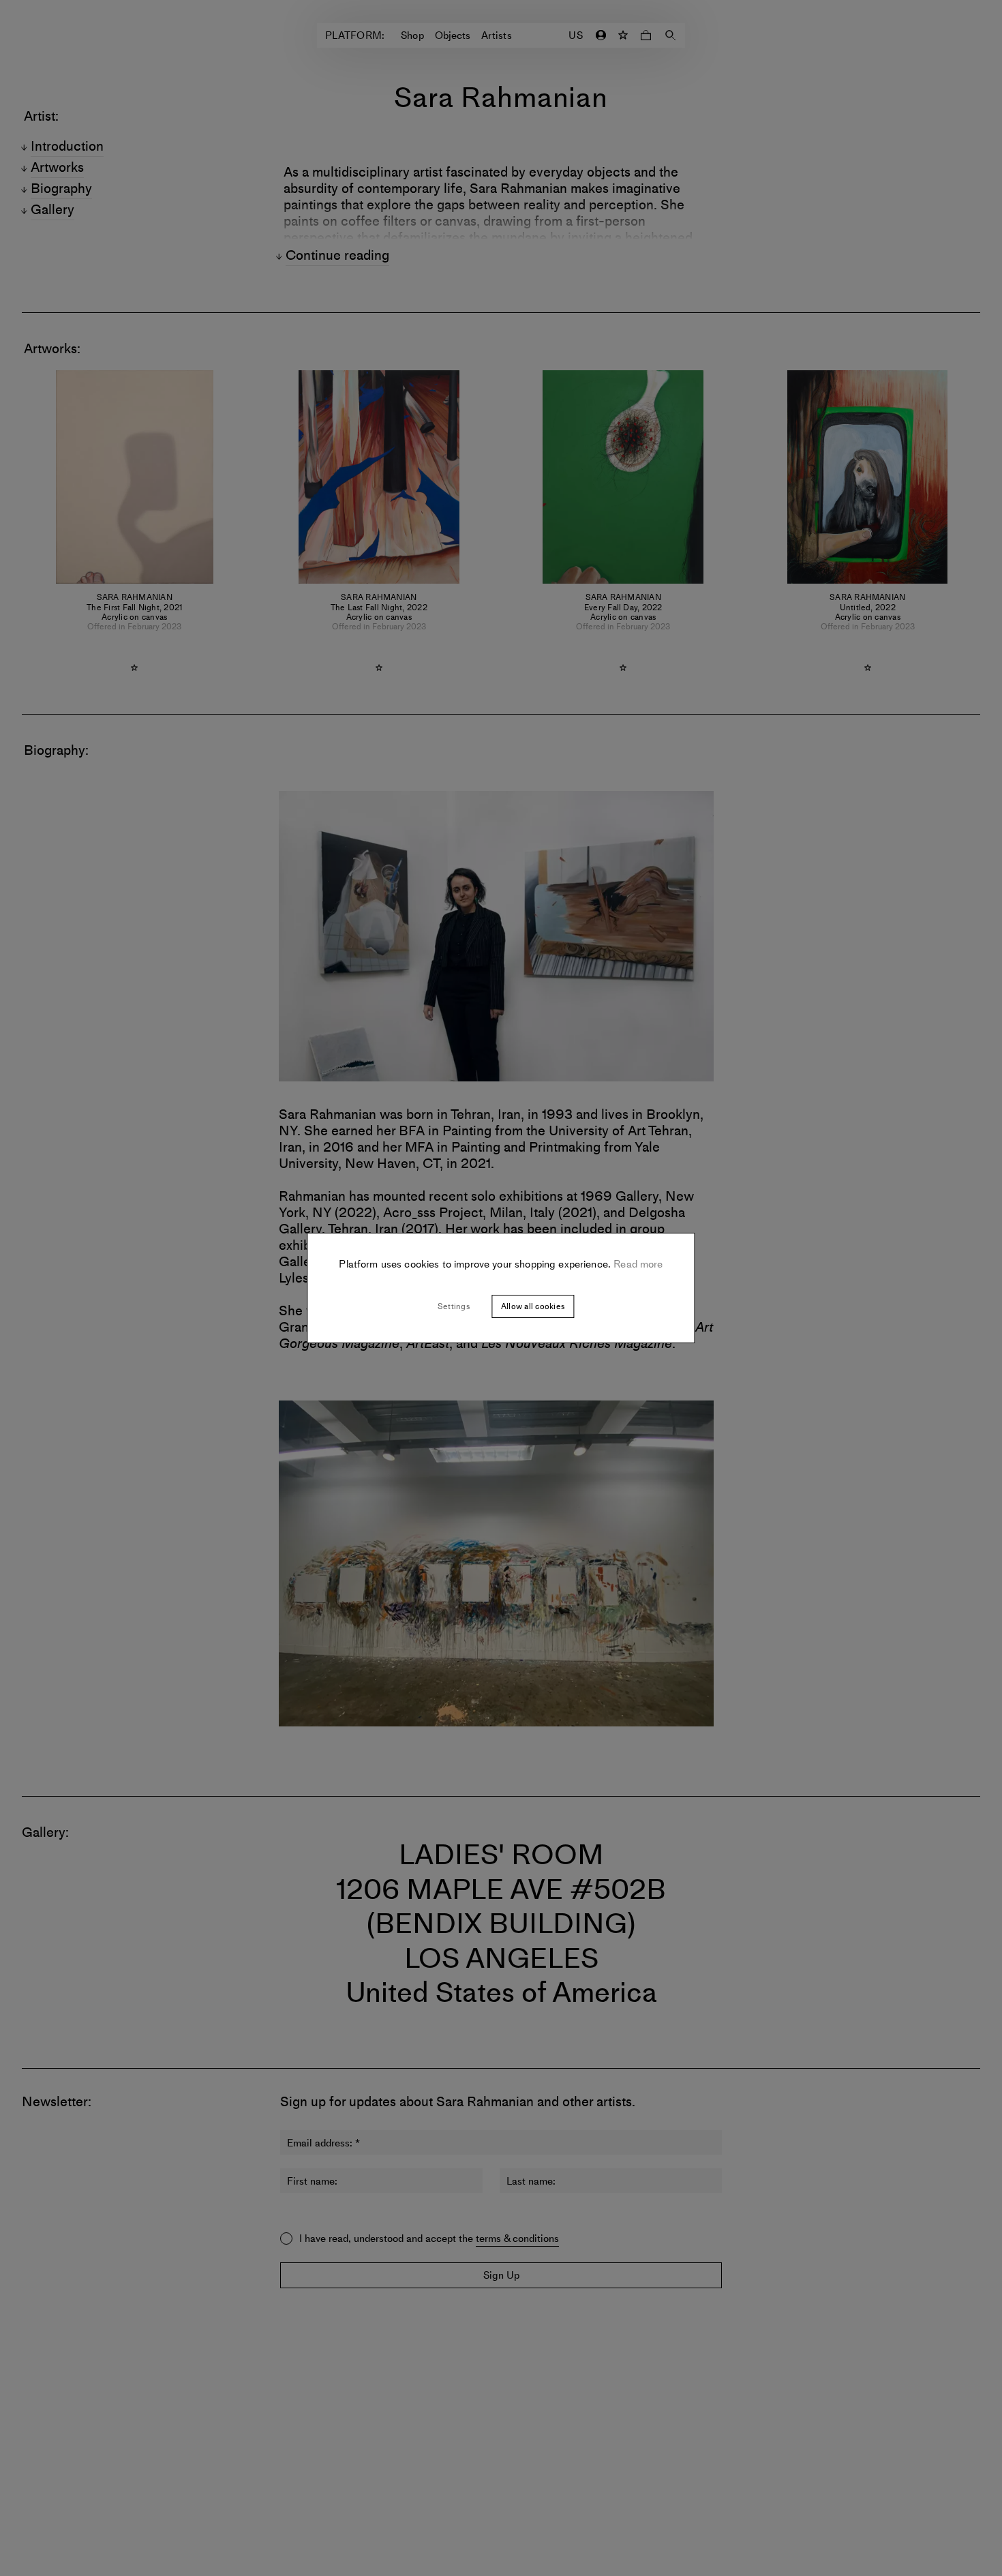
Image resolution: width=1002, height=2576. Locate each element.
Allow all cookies (533, 1306)
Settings (454, 1306)
